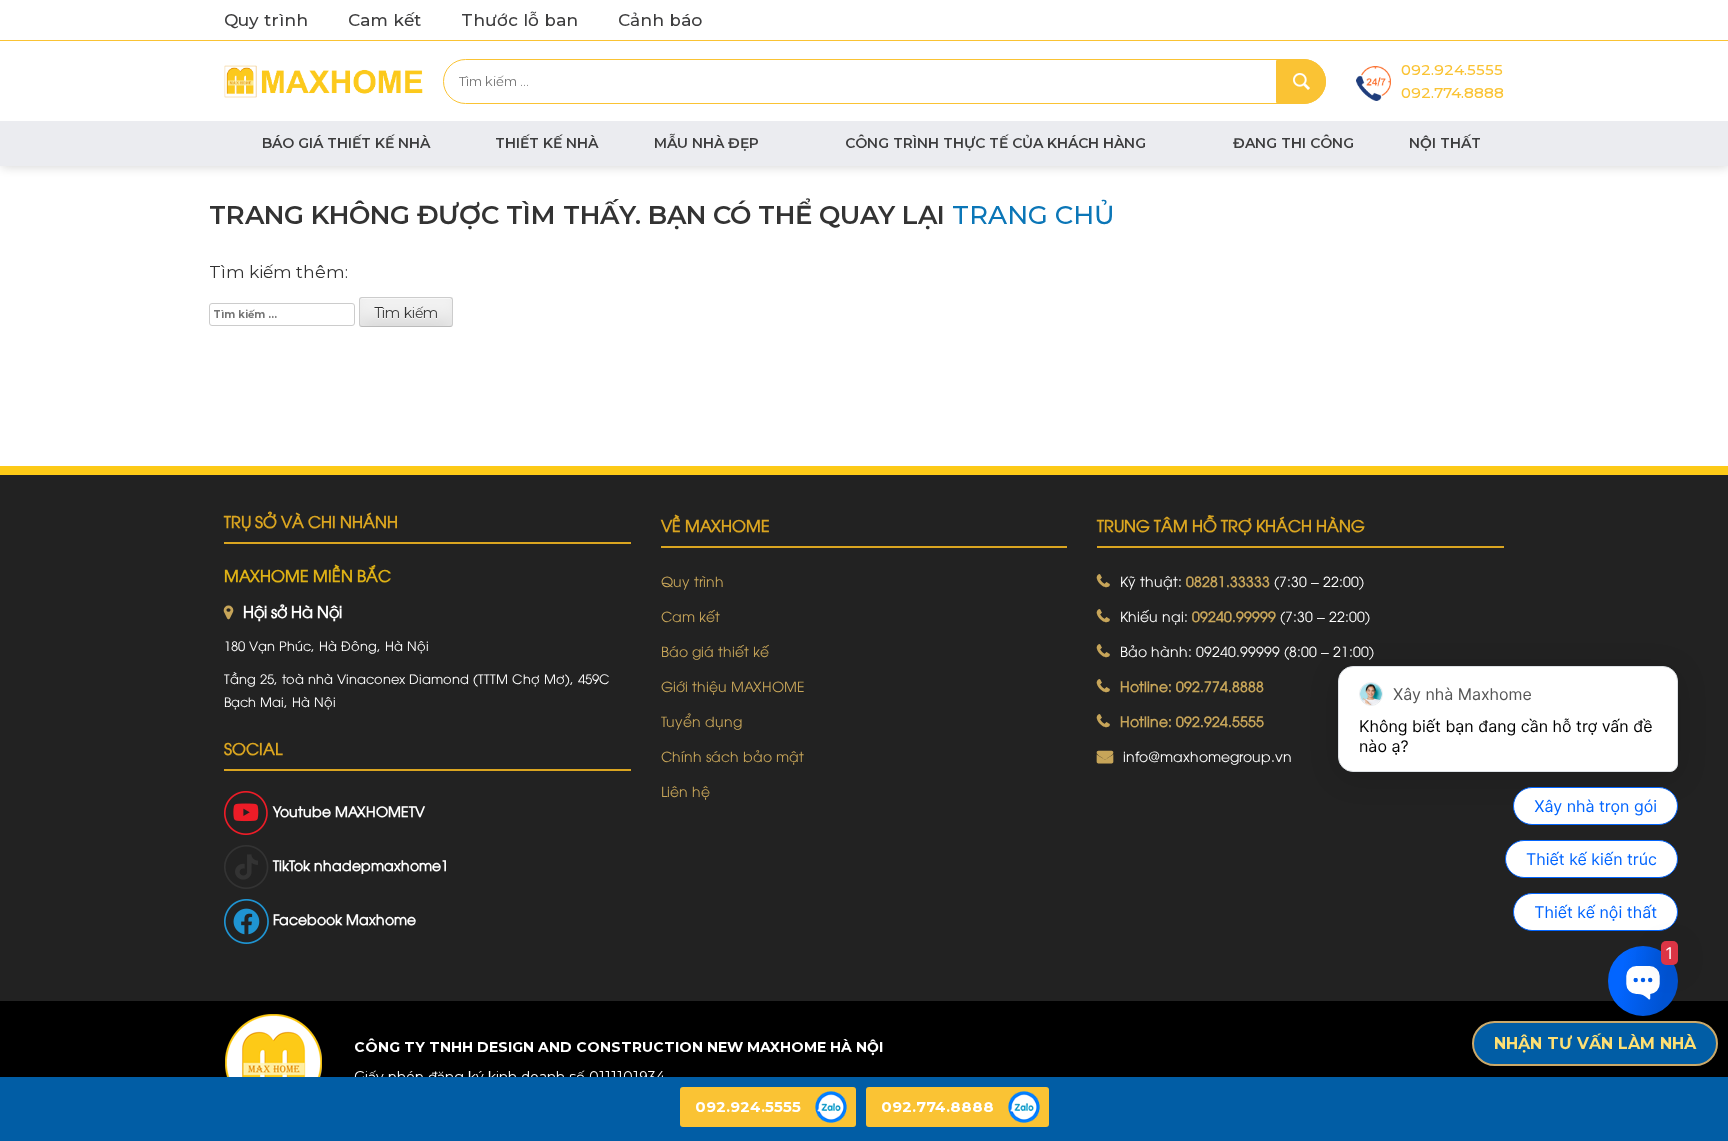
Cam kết (384, 20)
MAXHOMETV (380, 810)
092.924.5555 (1452, 69)
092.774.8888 (1452, 92)
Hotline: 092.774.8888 (1192, 685)
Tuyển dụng (701, 720)
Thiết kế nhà (546, 143)
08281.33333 (1228, 580)
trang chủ (1033, 215)
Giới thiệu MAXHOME (733, 685)
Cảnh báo (660, 20)
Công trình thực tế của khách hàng (995, 143)
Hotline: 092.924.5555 (1192, 720)
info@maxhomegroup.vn (1207, 755)
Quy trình (266, 20)
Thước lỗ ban (519, 20)
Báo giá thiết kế (715, 650)
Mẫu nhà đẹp (706, 143)
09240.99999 (1234, 615)
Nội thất (1445, 143)
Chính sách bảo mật (732, 755)
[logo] (273, 1062)
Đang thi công (1293, 143)
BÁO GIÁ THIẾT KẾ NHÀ (346, 143)
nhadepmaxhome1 (381, 864)
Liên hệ (685, 790)
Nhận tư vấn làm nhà (1595, 1043)
